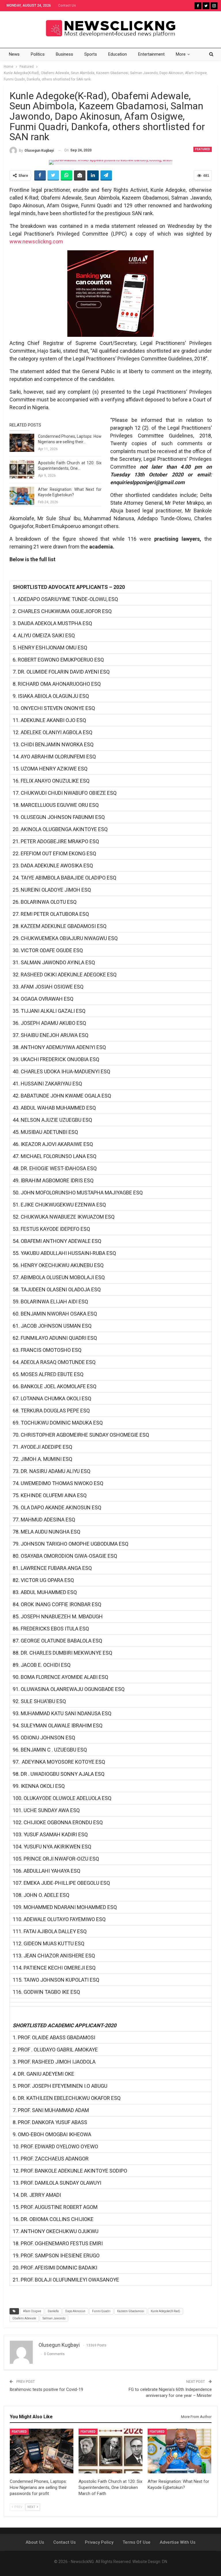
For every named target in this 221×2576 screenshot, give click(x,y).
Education (118, 54)
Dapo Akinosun (75, 2311)
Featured (203, 149)
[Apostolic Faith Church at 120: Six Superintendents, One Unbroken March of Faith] (22, 469)
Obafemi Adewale (24, 2318)
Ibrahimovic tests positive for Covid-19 (46, 2389)
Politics (38, 54)
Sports (91, 54)
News (14, 54)
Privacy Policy (99, 2542)
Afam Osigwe (32, 2311)
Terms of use (137, 2542)
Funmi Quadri (101, 2311)
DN (165, 2562)
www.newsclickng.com (36, 242)
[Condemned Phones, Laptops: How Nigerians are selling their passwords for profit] (22, 443)
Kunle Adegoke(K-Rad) (165, 2311)
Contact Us (67, 5)
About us (35, 2542)
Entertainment (151, 54)
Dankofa (53, 2311)
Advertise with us (178, 2542)
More (181, 54)
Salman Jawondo (54, 2318)
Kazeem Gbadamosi (131, 2311)
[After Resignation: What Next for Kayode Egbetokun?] (22, 496)
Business (64, 54)
